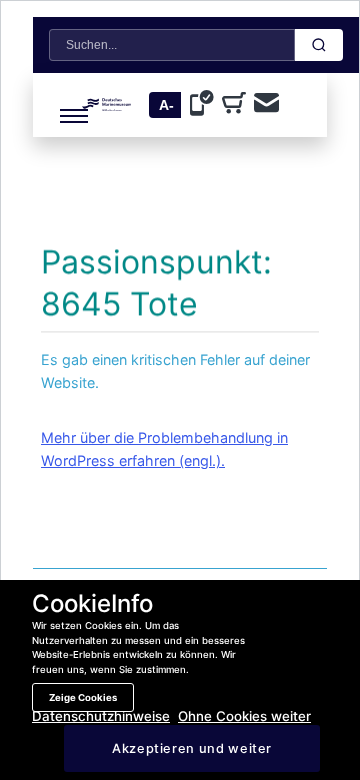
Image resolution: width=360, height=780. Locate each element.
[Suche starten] (319, 45)
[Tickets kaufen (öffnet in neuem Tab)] (238, 105)
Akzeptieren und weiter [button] (192, 748)
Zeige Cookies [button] (83, 697)
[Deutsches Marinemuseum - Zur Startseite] (106, 105)
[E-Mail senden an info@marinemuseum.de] (266, 104)
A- (166, 105)
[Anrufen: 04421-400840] (206, 105)
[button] (61, 105)
